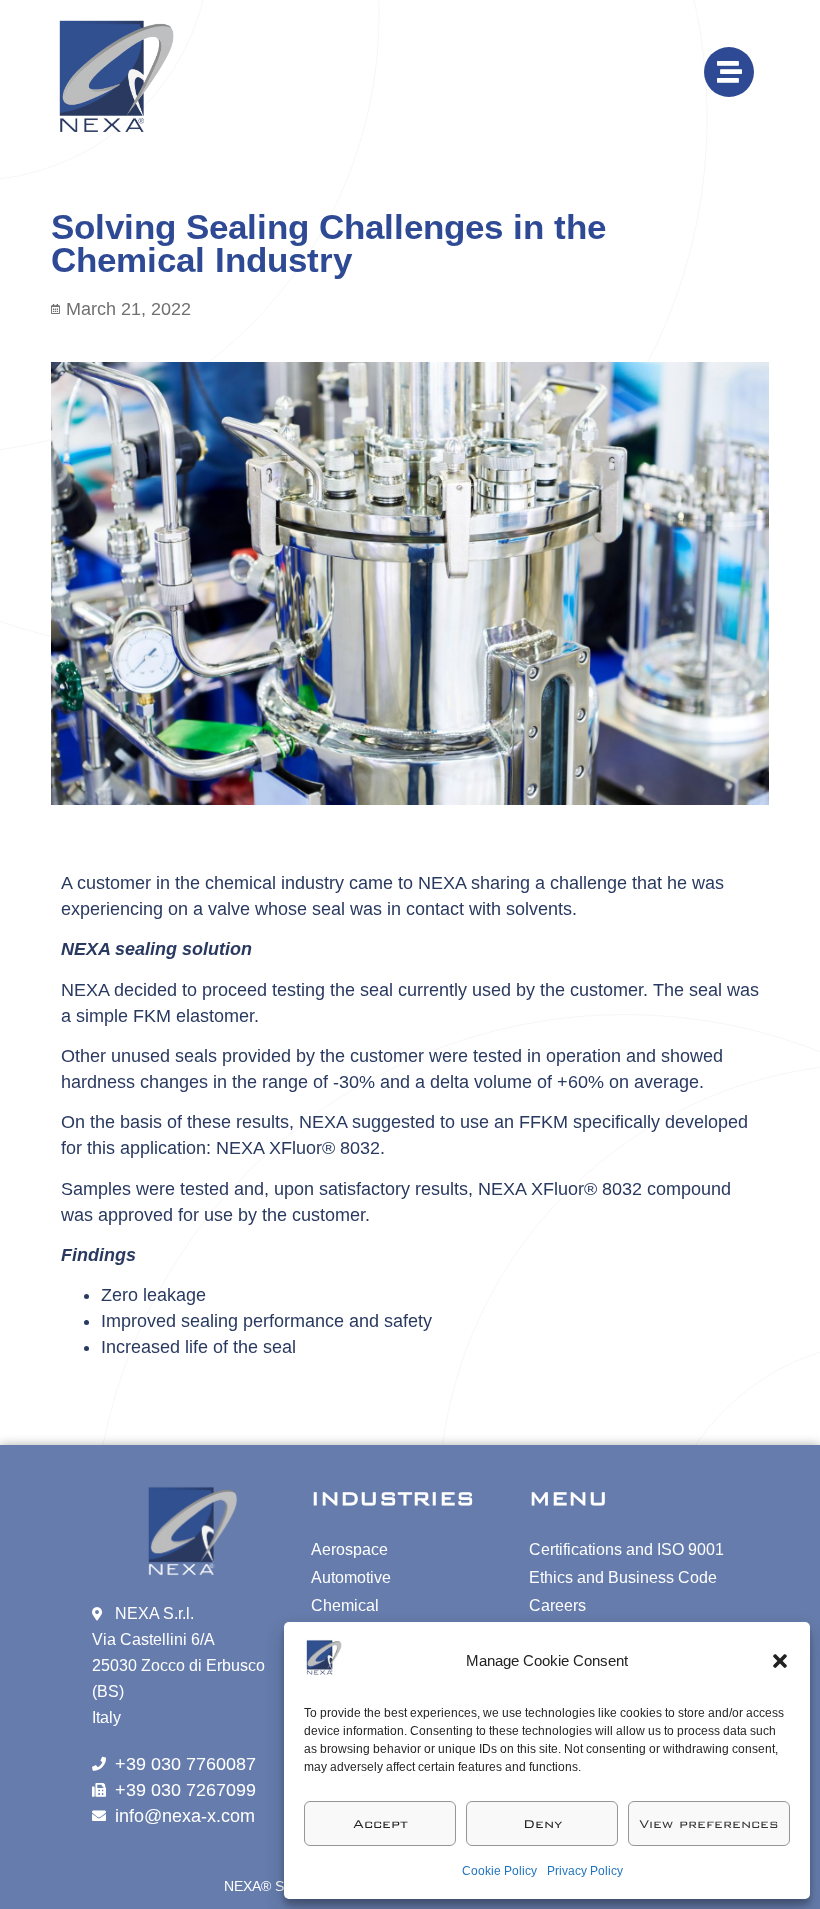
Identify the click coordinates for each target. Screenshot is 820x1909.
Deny (542, 1824)
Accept (380, 1824)
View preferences (709, 1824)
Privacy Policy (585, 1871)
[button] (780, 1661)
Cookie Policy (499, 1871)
